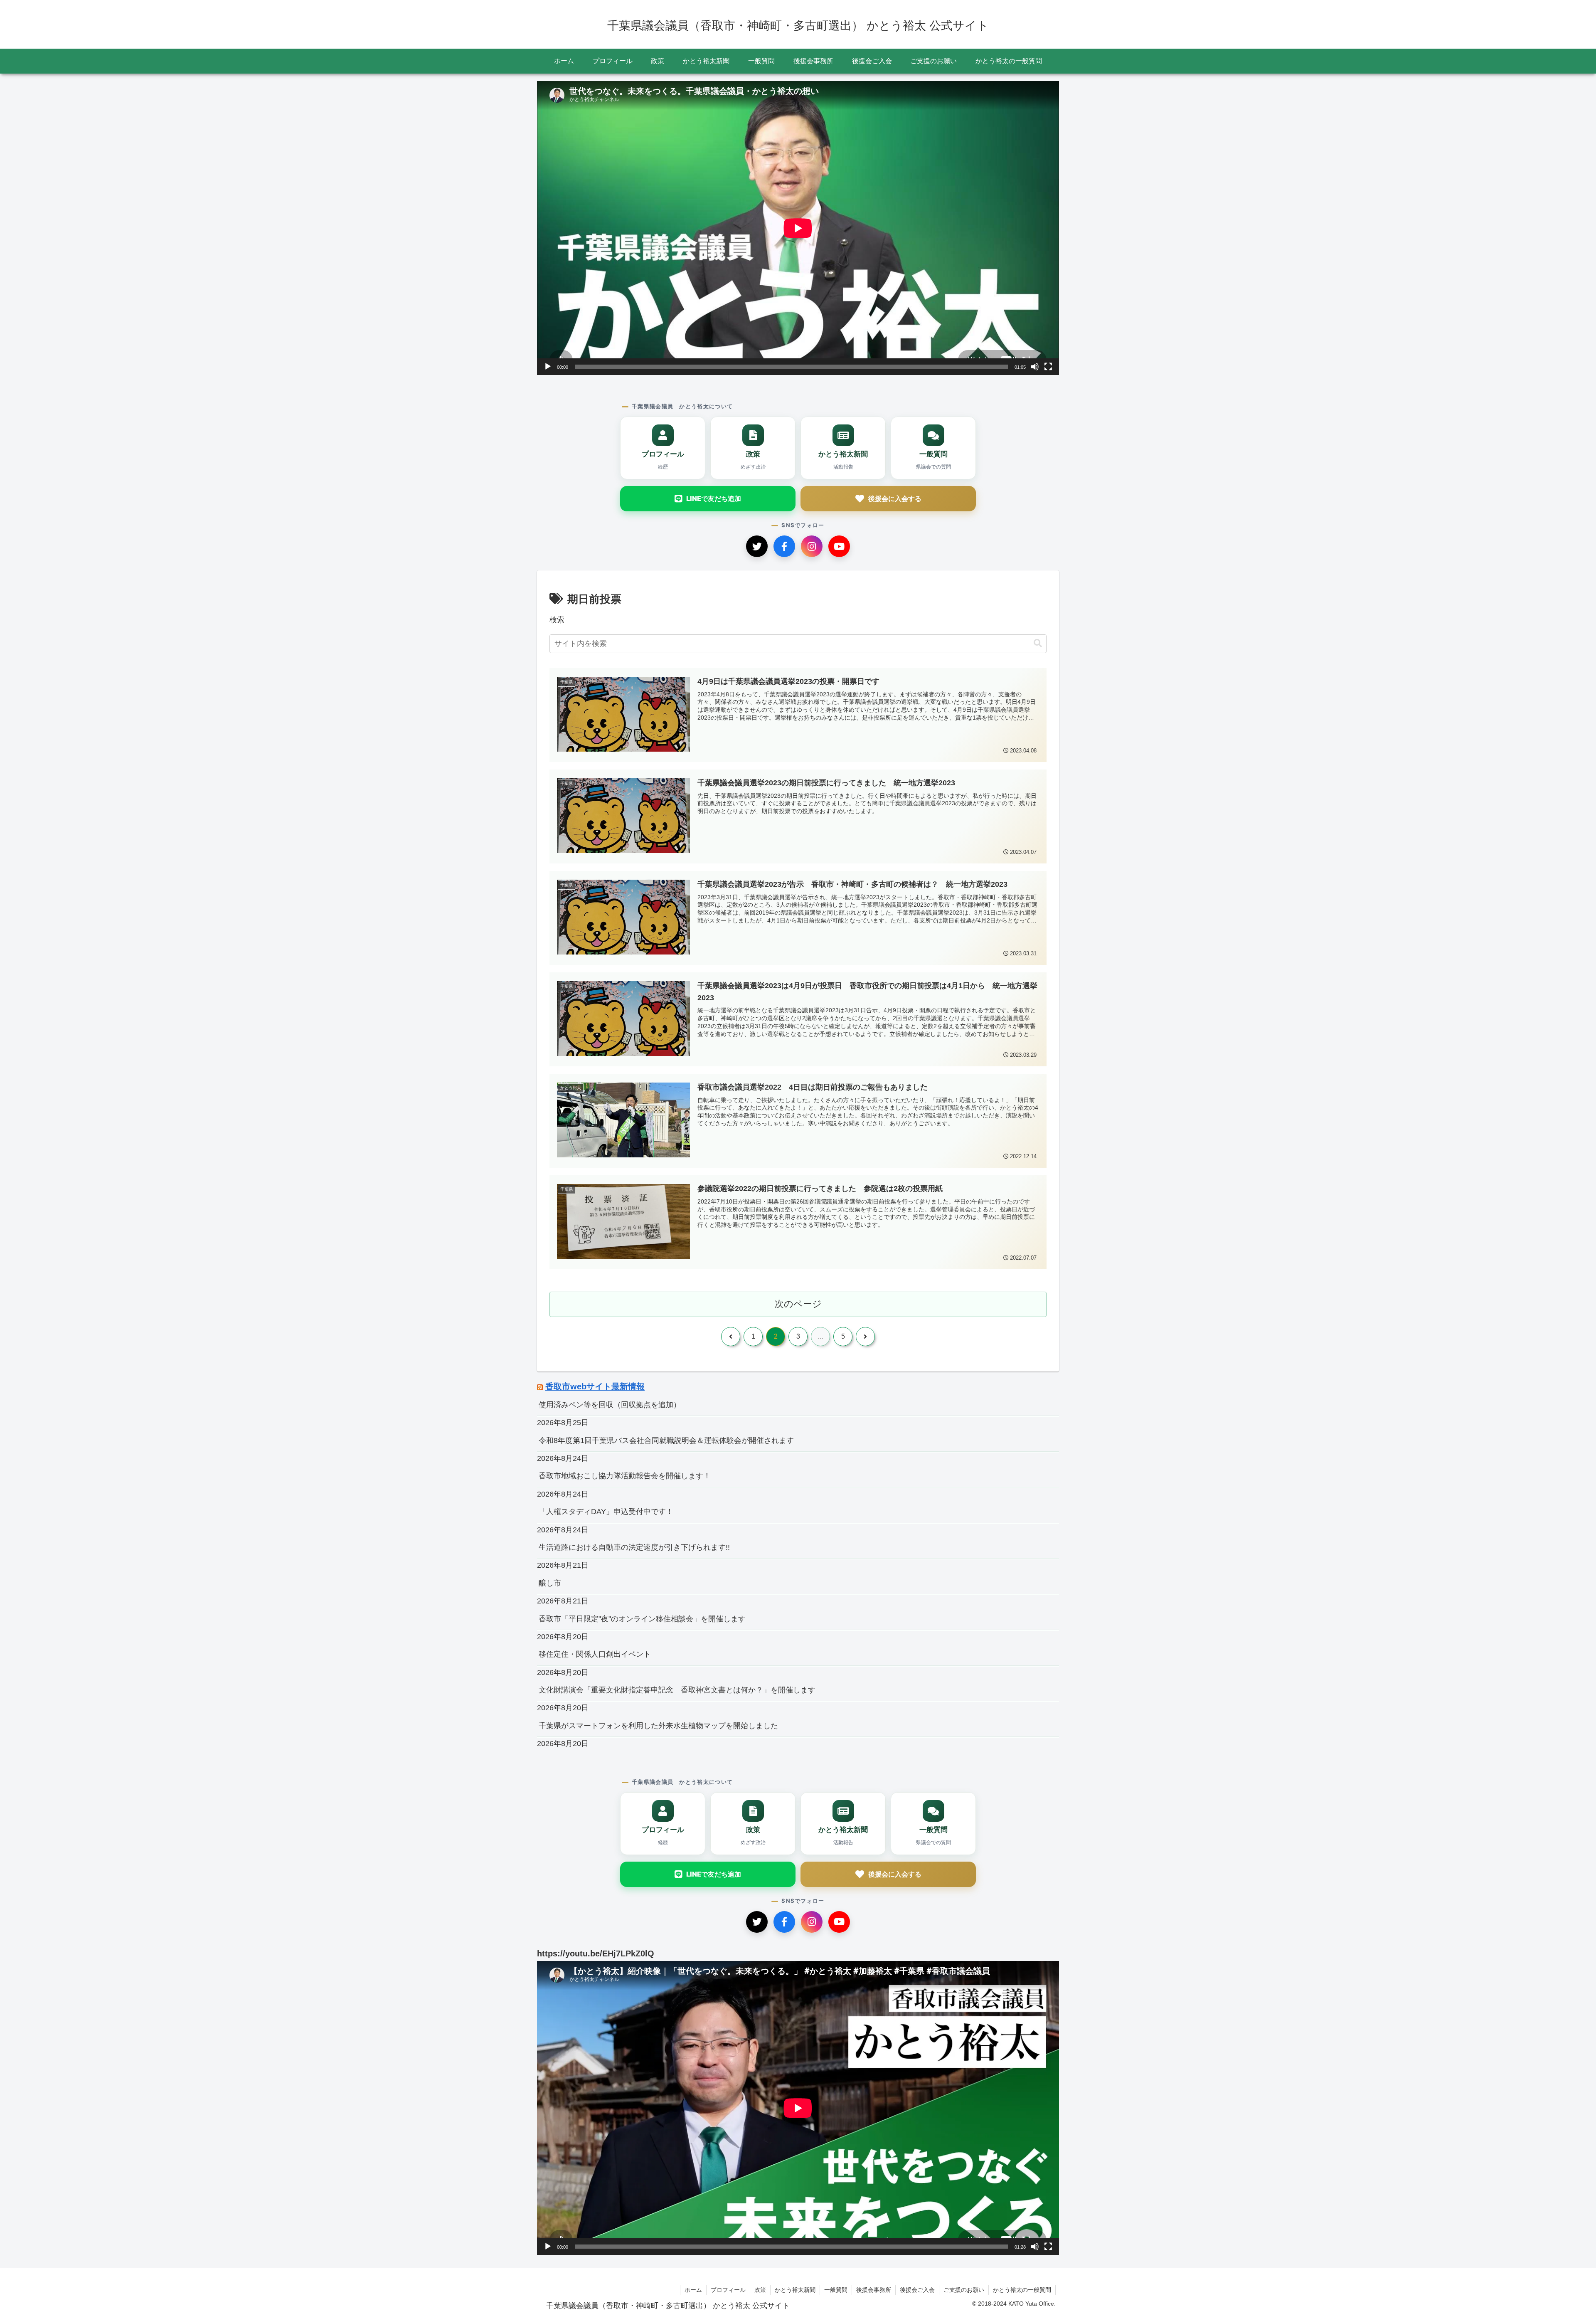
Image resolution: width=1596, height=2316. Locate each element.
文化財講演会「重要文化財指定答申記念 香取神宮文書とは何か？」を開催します (677, 1690)
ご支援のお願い (964, 2290)
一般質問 (836, 2290)
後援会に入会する (895, 498)
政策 (760, 2290)
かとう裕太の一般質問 (1022, 2290)
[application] (798, 228)
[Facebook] (784, 546)
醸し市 (550, 1583)
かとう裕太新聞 (795, 2290)
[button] (1038, 643)
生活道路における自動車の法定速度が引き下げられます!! (634, 1547)
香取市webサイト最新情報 (595, 1386)
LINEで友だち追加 (714, 498)
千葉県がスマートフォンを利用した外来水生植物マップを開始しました (658, 1726)
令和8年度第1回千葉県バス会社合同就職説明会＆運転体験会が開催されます (666, 1440)
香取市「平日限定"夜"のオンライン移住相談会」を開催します (642, 1619)
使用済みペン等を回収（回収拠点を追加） (610, 1405)
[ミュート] (1035, 367)
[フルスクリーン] (1048, 367)
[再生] (548, 367)
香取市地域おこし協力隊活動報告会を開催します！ (625, 1476)
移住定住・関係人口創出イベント (595, 1654)
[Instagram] (812, 546)
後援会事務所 (874, 2290)
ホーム (693, 2290)
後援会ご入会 (917, 2290)
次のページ (798, 1304)
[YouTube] (839, 546)
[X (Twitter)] (757, 546)
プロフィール (728, 2290)
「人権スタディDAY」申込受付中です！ (606, 1512)
